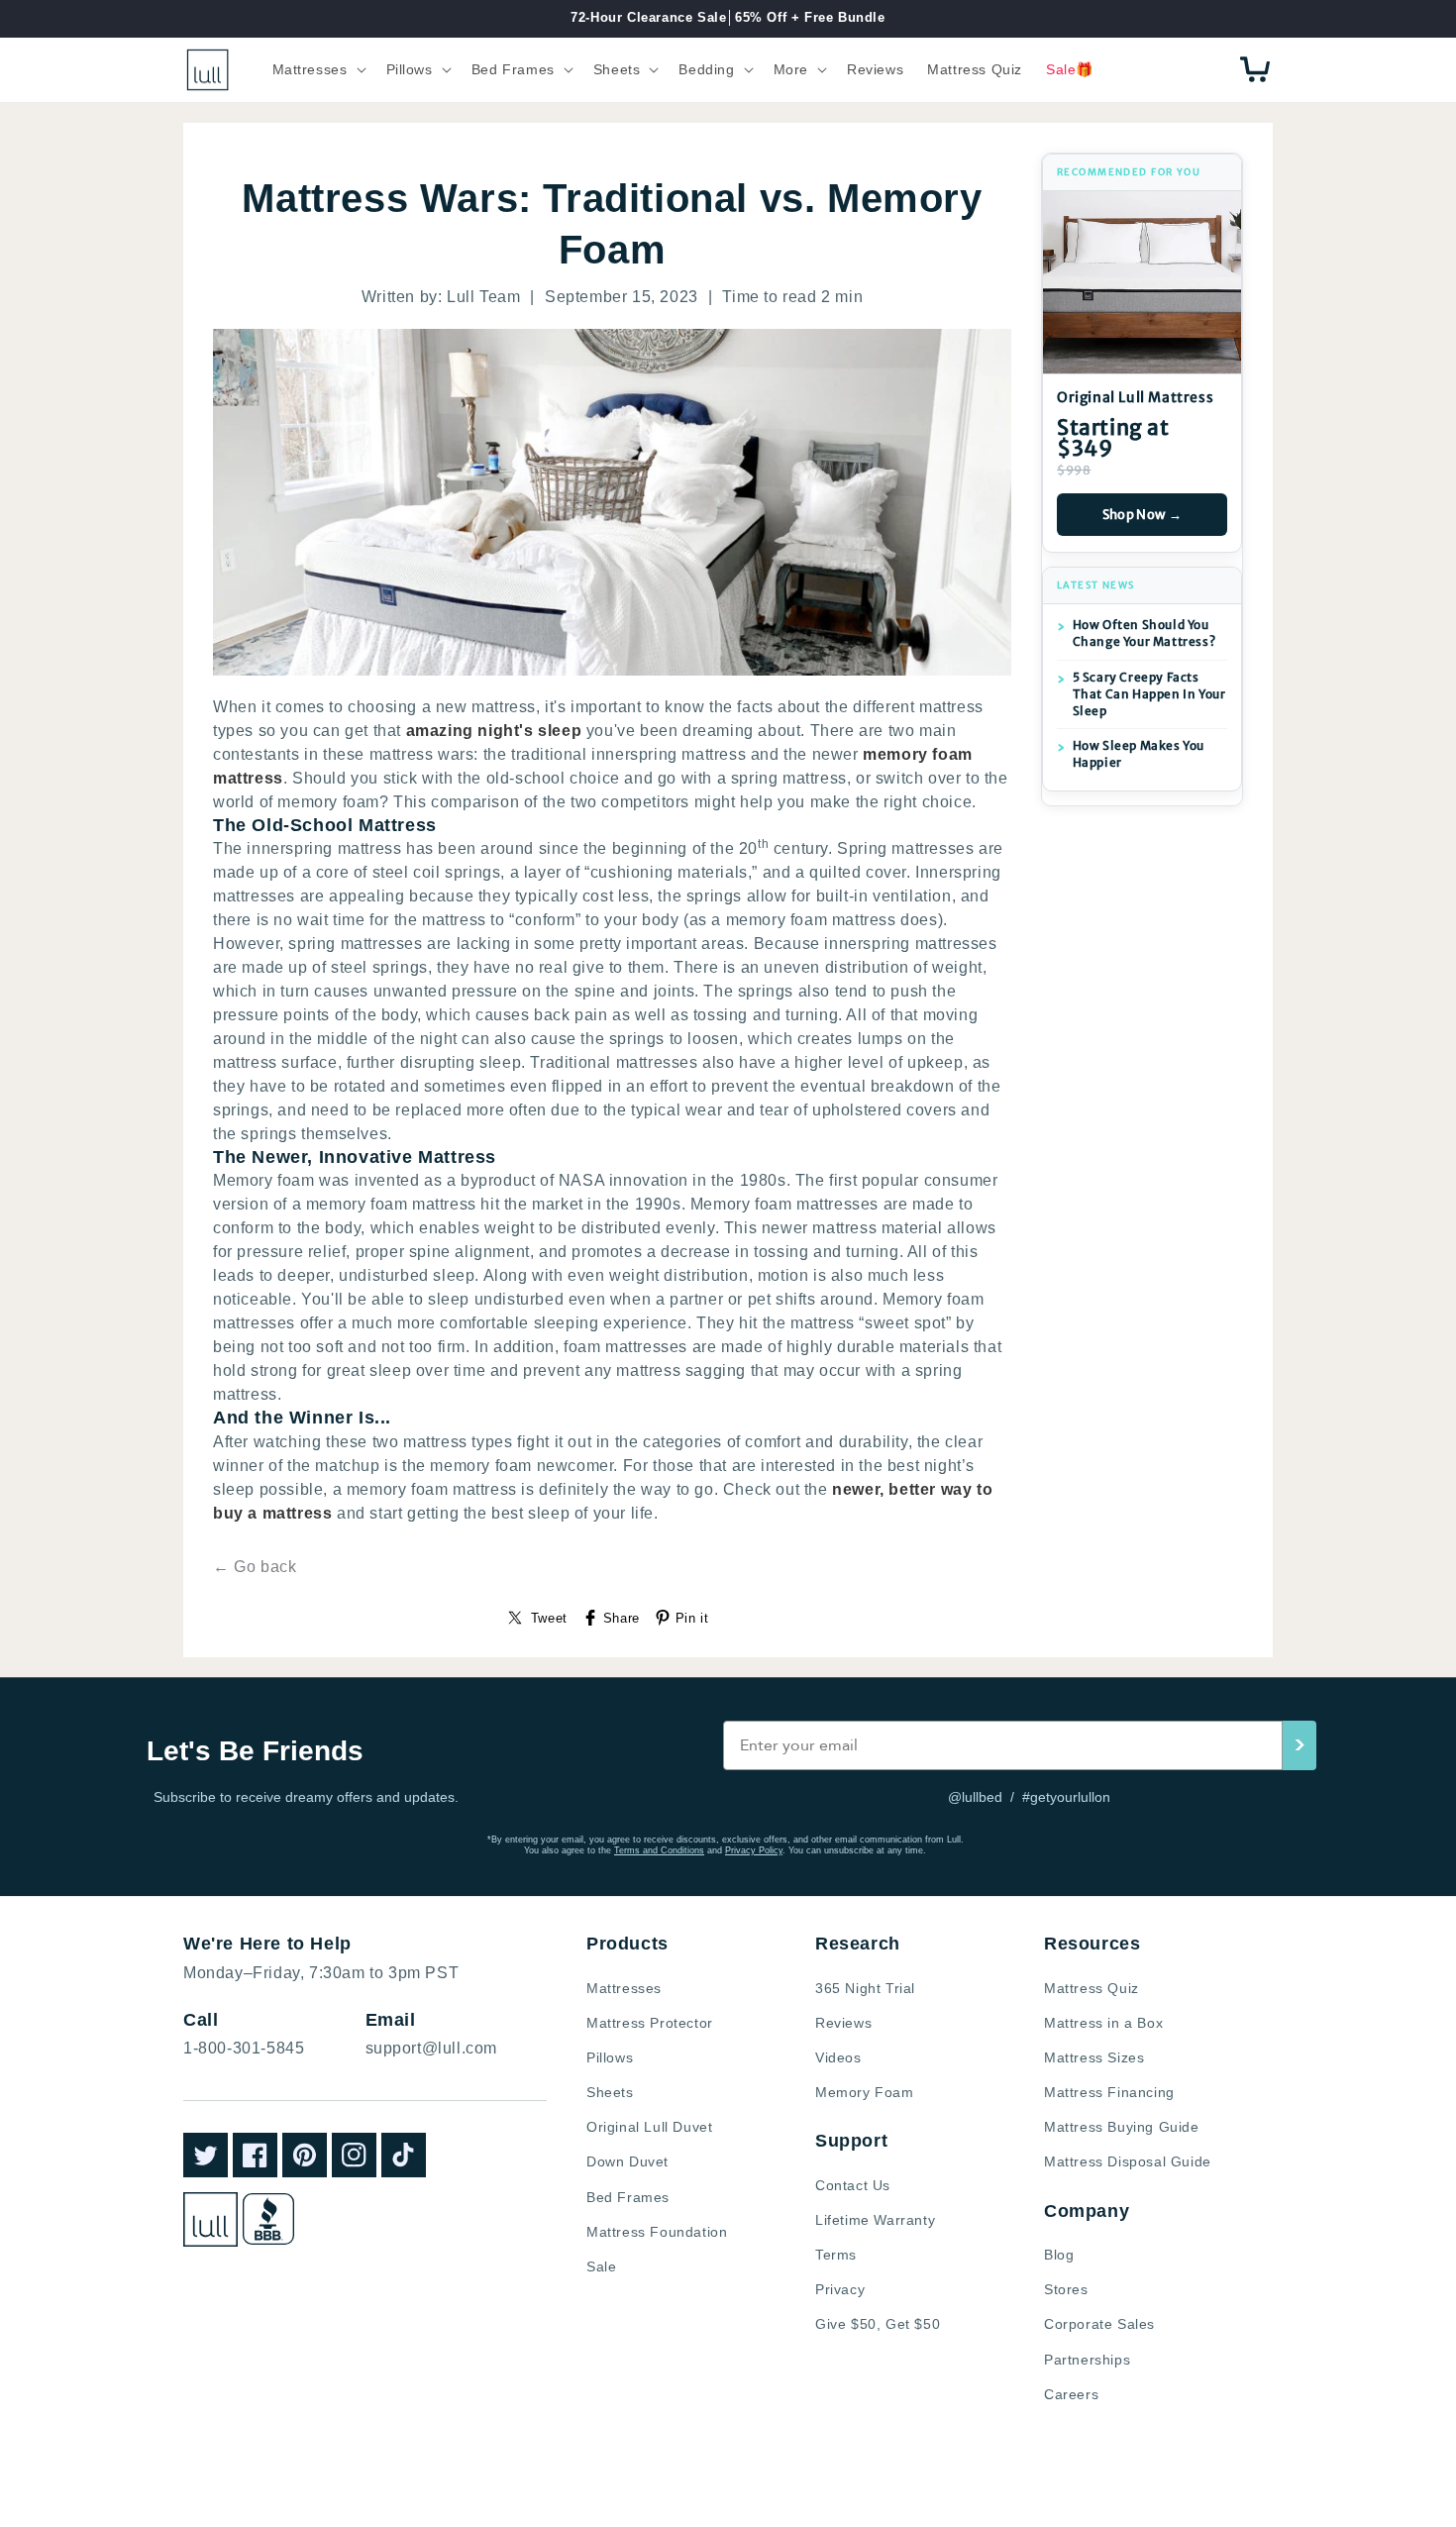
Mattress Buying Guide (1122, 2127)
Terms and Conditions (659, 1850)
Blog (1059, 2255)
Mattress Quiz (1092, 1988)
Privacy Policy (754, 1850)
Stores (1066, 2289)
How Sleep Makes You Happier (1139, 754)
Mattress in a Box (1103, 2023)
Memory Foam (865, 2092)
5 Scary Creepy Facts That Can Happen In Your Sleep (1149, 694)
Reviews (843, 2023)
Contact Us (853, 2185)
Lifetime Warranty (875, 2220)
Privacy (840, 2289)
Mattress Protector (650, 2023)
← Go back (255, 1567)
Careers (1071, 2394)
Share (622, 1618)
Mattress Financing (1109, 2092)
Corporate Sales (1099, 2324)
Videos (838, 2057)
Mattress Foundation (657, 2232)
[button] (317, 69)
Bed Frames (628, 2197)
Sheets (610, 2092)
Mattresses (624, 1988)
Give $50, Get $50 (878, 2324)
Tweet (549, 1618)
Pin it (692, 1618)
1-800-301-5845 (244, 2048)
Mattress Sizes (1094, 2057)
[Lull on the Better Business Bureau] (268, 2219)
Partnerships (1087, 2360)
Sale (601, 2266)
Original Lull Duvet (649, 2127)
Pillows (610, 2057)
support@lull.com (432, 2048)
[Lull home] (210, 2219)
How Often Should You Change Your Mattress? (1144, 633)
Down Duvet (627, 2161)
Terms (836, 2255)
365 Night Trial (865, 1988)
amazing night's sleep (494, 731)
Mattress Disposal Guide (1128, 2161)
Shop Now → (1143, 515)
